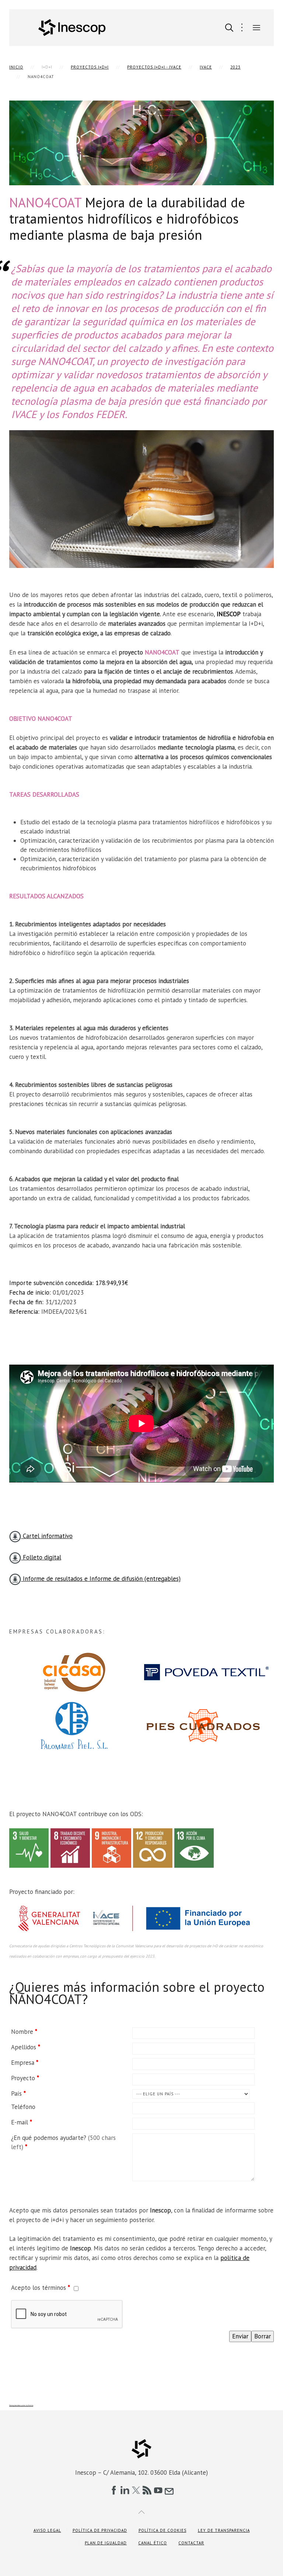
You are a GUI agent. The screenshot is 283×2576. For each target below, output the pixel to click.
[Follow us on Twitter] (136, 2490)
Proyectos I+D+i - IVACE (154, 67)
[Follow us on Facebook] (114, 2490)
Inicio (16, 67)
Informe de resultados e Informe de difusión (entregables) (101, 1579)
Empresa (25, 2063)
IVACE (206, 67)
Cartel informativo (47, 1536)
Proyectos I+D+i (90, 67)
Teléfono (23, 2107)
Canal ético (153, 2543)
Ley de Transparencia (224, 2530)
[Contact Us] (169, 2490)
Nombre (24, 2032)
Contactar (191, 2543)
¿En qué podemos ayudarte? (63, 2142)
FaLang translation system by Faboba (21, 2405)
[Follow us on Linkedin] (125, 2490)
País (18, 2094)
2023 (235, 67)
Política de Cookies (163, 2530)
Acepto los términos (41, 2288)
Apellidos (26, 2047)
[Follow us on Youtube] (158, 2490)
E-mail (22, 2122)
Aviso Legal (47, 2530)
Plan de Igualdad (106, 2543)
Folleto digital (41, 1557)
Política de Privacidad (100, 2530)
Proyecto (25, 2078)
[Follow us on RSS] (147, 2490)
